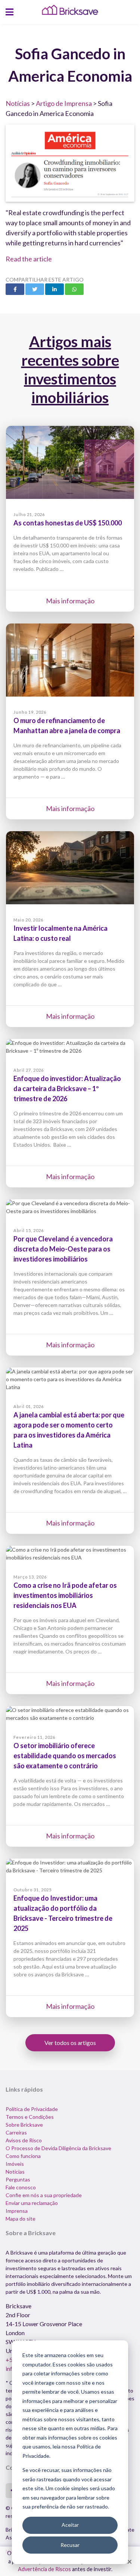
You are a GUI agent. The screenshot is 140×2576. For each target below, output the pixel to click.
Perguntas (18, 2179)
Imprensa (17, 2211)
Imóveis (15, 2164)
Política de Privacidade (32, 2109)
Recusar (70, 2545)
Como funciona (23, 2156)
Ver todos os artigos (70, 2043)
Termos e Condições (30, 2117)
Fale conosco (21, 2187)
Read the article (29, 259)
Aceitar (70, 2525)
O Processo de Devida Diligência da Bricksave (58, 2148)
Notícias (18, 103)
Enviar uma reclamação (32, 2203)
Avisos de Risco (24, 2140)
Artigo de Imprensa (64, 103)
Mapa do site (21, 2219)
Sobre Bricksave (24, 2125)
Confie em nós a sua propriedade (44, 2195)
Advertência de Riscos (44, 2569)
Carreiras (16, 2132)
